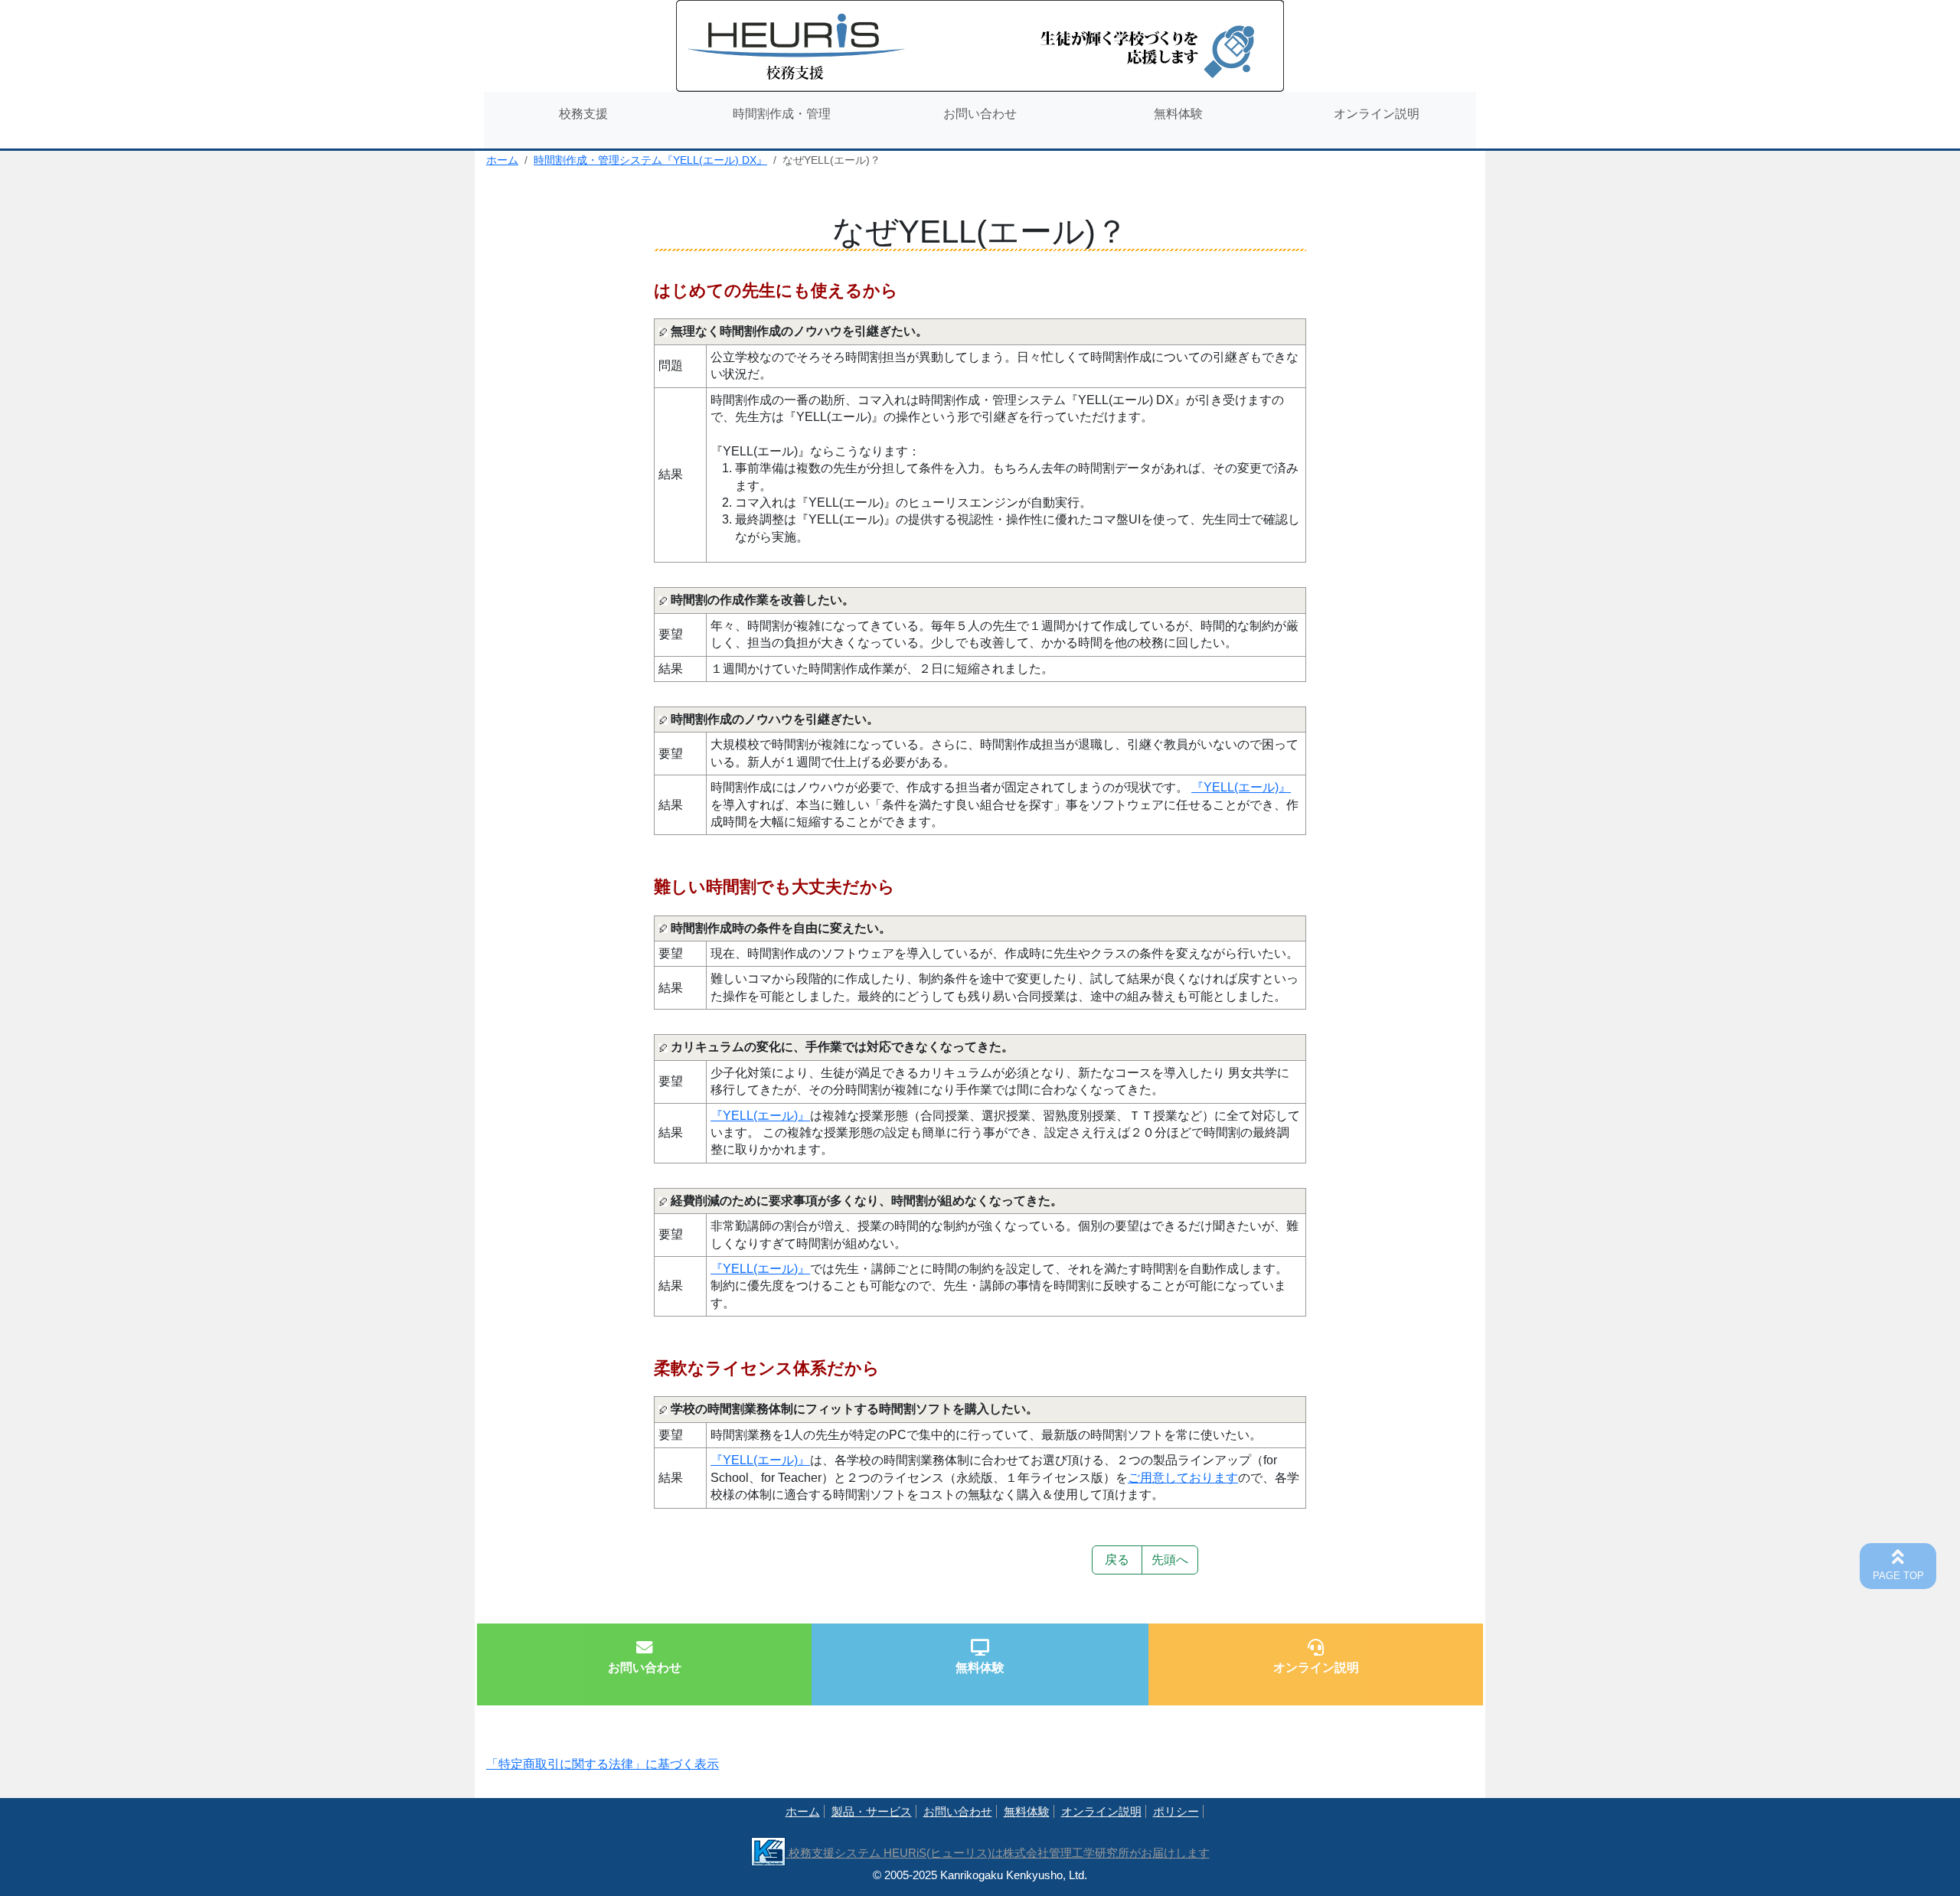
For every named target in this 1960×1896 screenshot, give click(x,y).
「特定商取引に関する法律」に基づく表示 (603, 1764)
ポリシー (1176, 1811)
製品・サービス (872, 1811)
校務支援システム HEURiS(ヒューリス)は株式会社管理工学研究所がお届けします (998, 1853)
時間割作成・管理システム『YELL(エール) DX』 (650, 160)
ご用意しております (1183, 1478)
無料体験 (1027, 1811)
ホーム (502, 160)
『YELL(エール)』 (1241, 787)
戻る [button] (1117, 1560)
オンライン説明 (1101, 1811)
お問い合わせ (958, 1811)
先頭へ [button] (1170, 1560)
